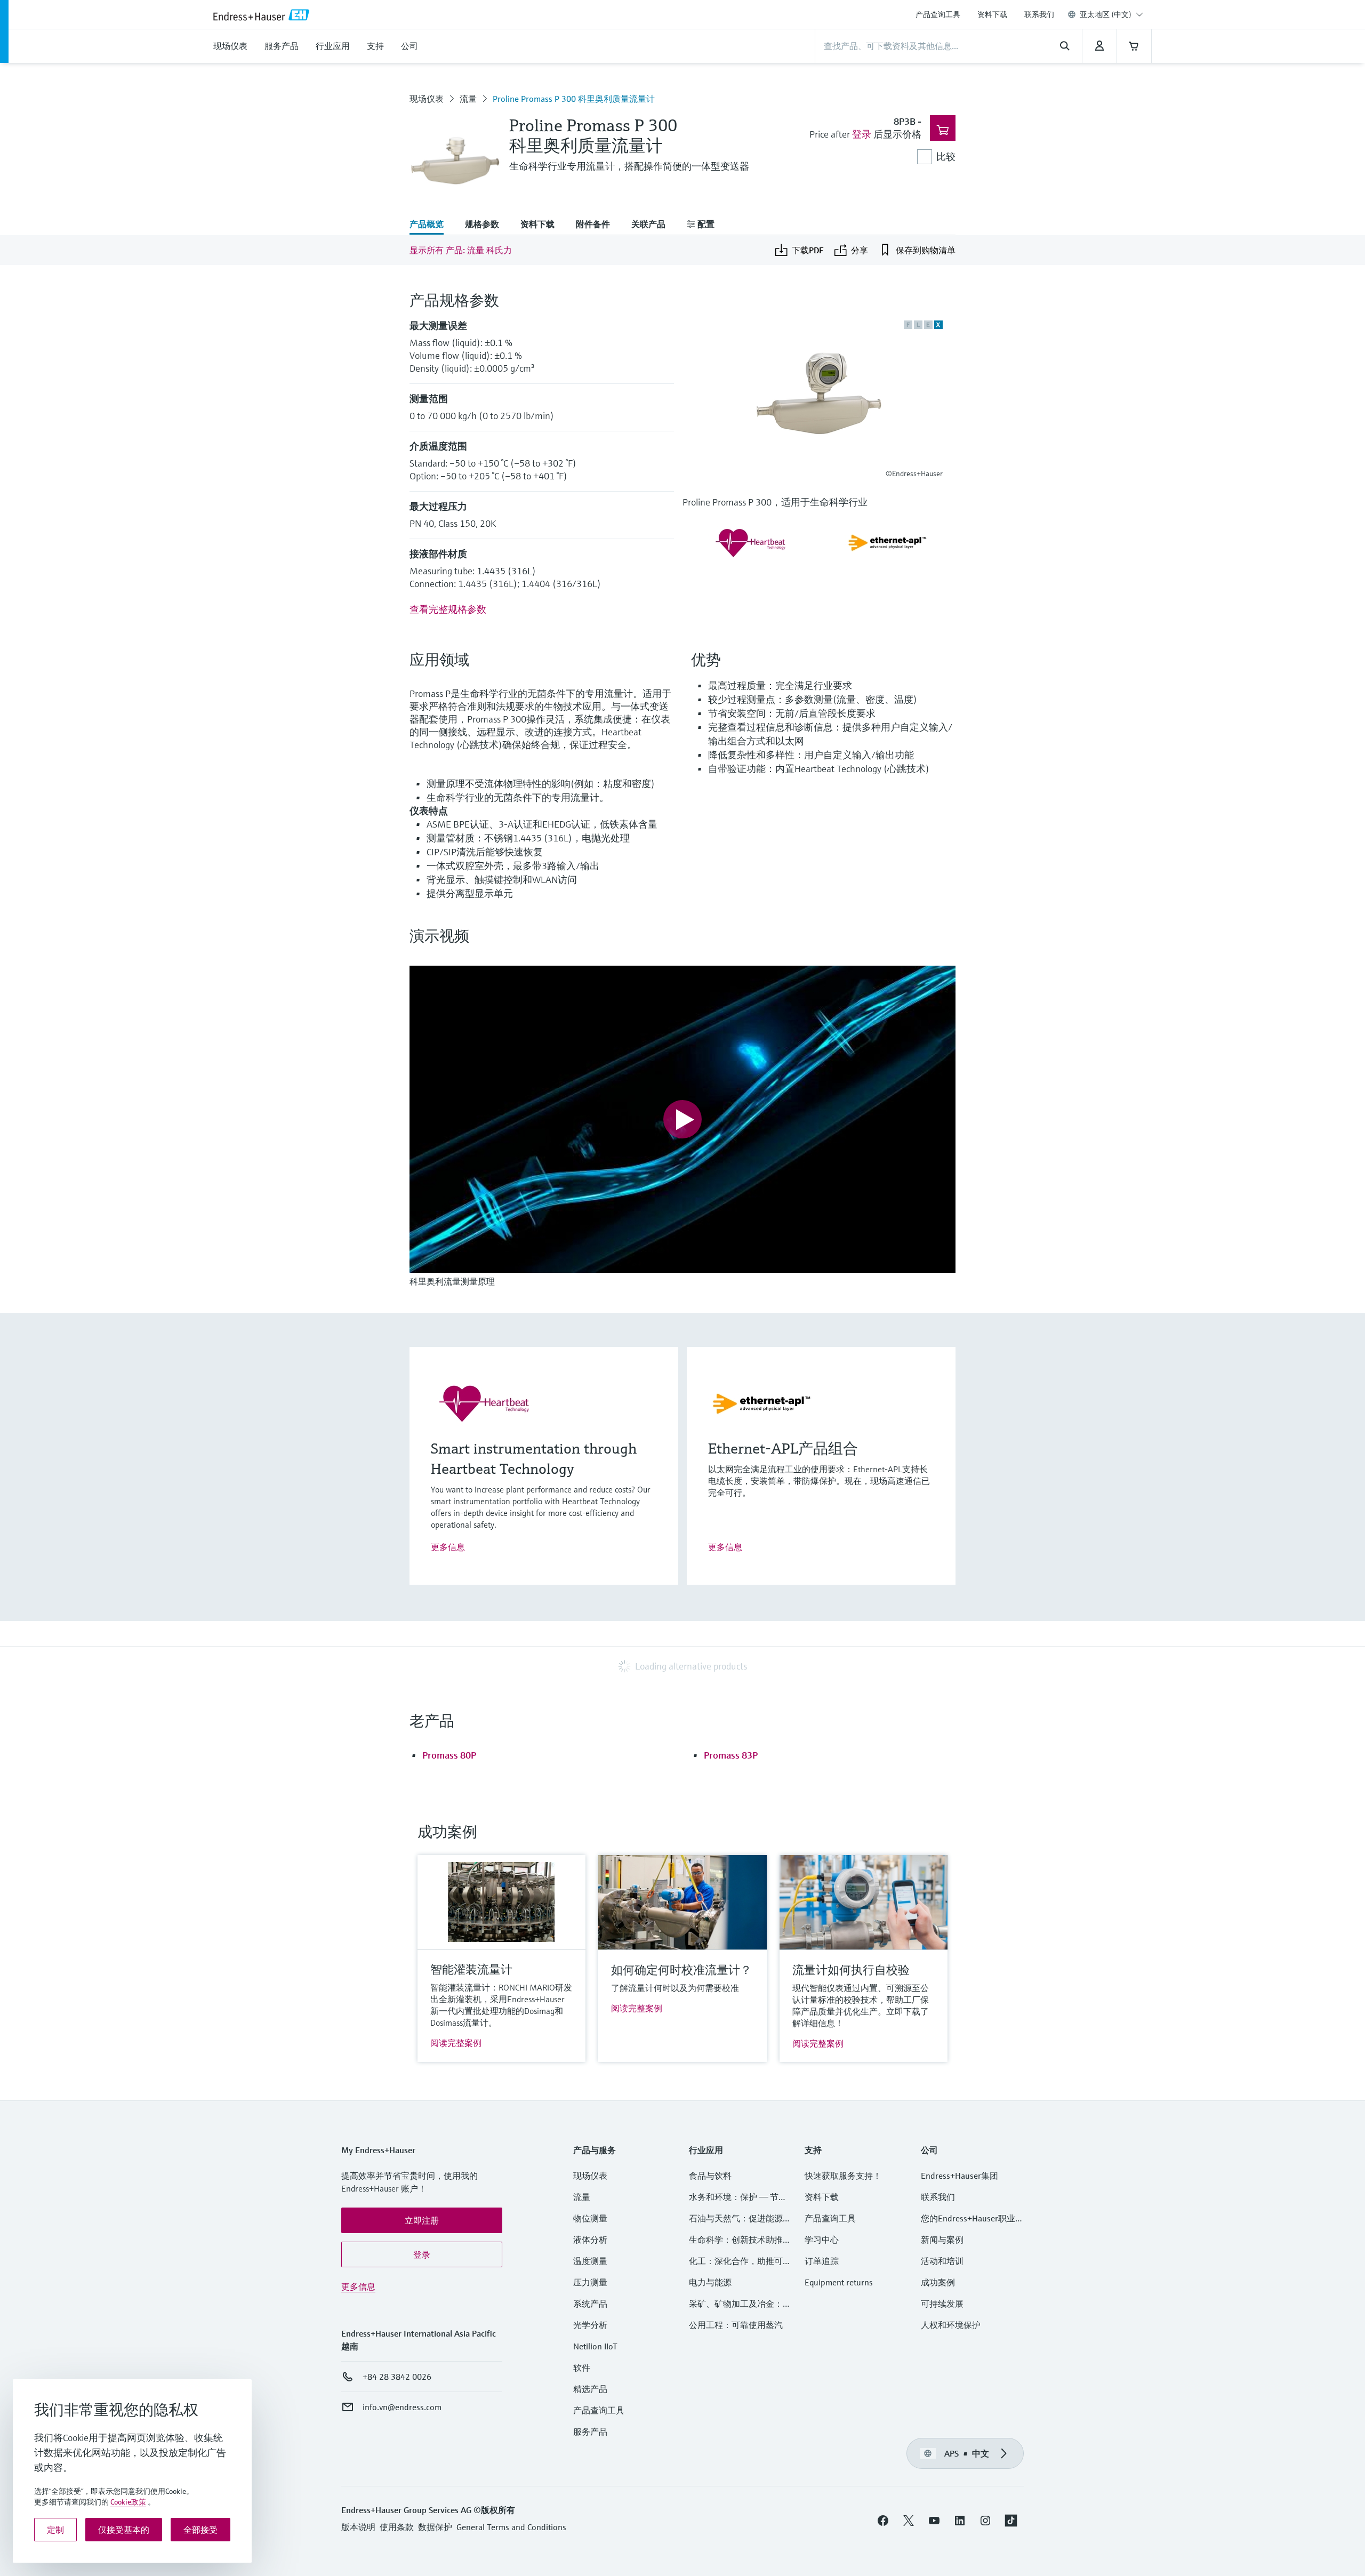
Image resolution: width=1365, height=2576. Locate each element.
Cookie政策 (128, 2502)
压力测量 (595, 2282)
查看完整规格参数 (448, 609)
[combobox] (1111, 14)
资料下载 (992, 14)
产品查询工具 (938, 14)
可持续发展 (942, 2304)
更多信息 (448, 1547)
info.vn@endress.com (402, 2407)
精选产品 (590, 2389)
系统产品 (590, 2304)
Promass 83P (731, 1755)
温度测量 (590, 2261)
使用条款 (397, 2527)
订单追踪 (822, 2261)
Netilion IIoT (595, 2346)
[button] (422, 2220)
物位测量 (590, 2218)
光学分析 (590, 2325)
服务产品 (590, 2431)
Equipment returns (839, 2282)
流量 (468, 99)
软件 (582, 2368)
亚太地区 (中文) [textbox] (1106, 14)
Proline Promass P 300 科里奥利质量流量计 (574, 99)
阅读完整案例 (456, 2043)
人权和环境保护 (951, 2325)
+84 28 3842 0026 (397, 2377)
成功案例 (938, 2282)
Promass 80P (449, 1755)
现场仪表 (427, 99)
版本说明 (358, 2527)
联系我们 (1039, 14)
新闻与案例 (942, 2240)
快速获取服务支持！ (843, 2176)
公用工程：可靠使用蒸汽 (736, 2325)
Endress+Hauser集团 (959, 2176)
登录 (862, 134)
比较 (946, 157)
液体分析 (590, 2240)
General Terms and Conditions (511, 2527)
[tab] (432, 225)
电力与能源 (710, 2282)
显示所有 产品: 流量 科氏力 (461, 250)
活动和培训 (942, 2261)
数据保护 (435, 2527)
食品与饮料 (710, 2176)
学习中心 (822, 2240)
